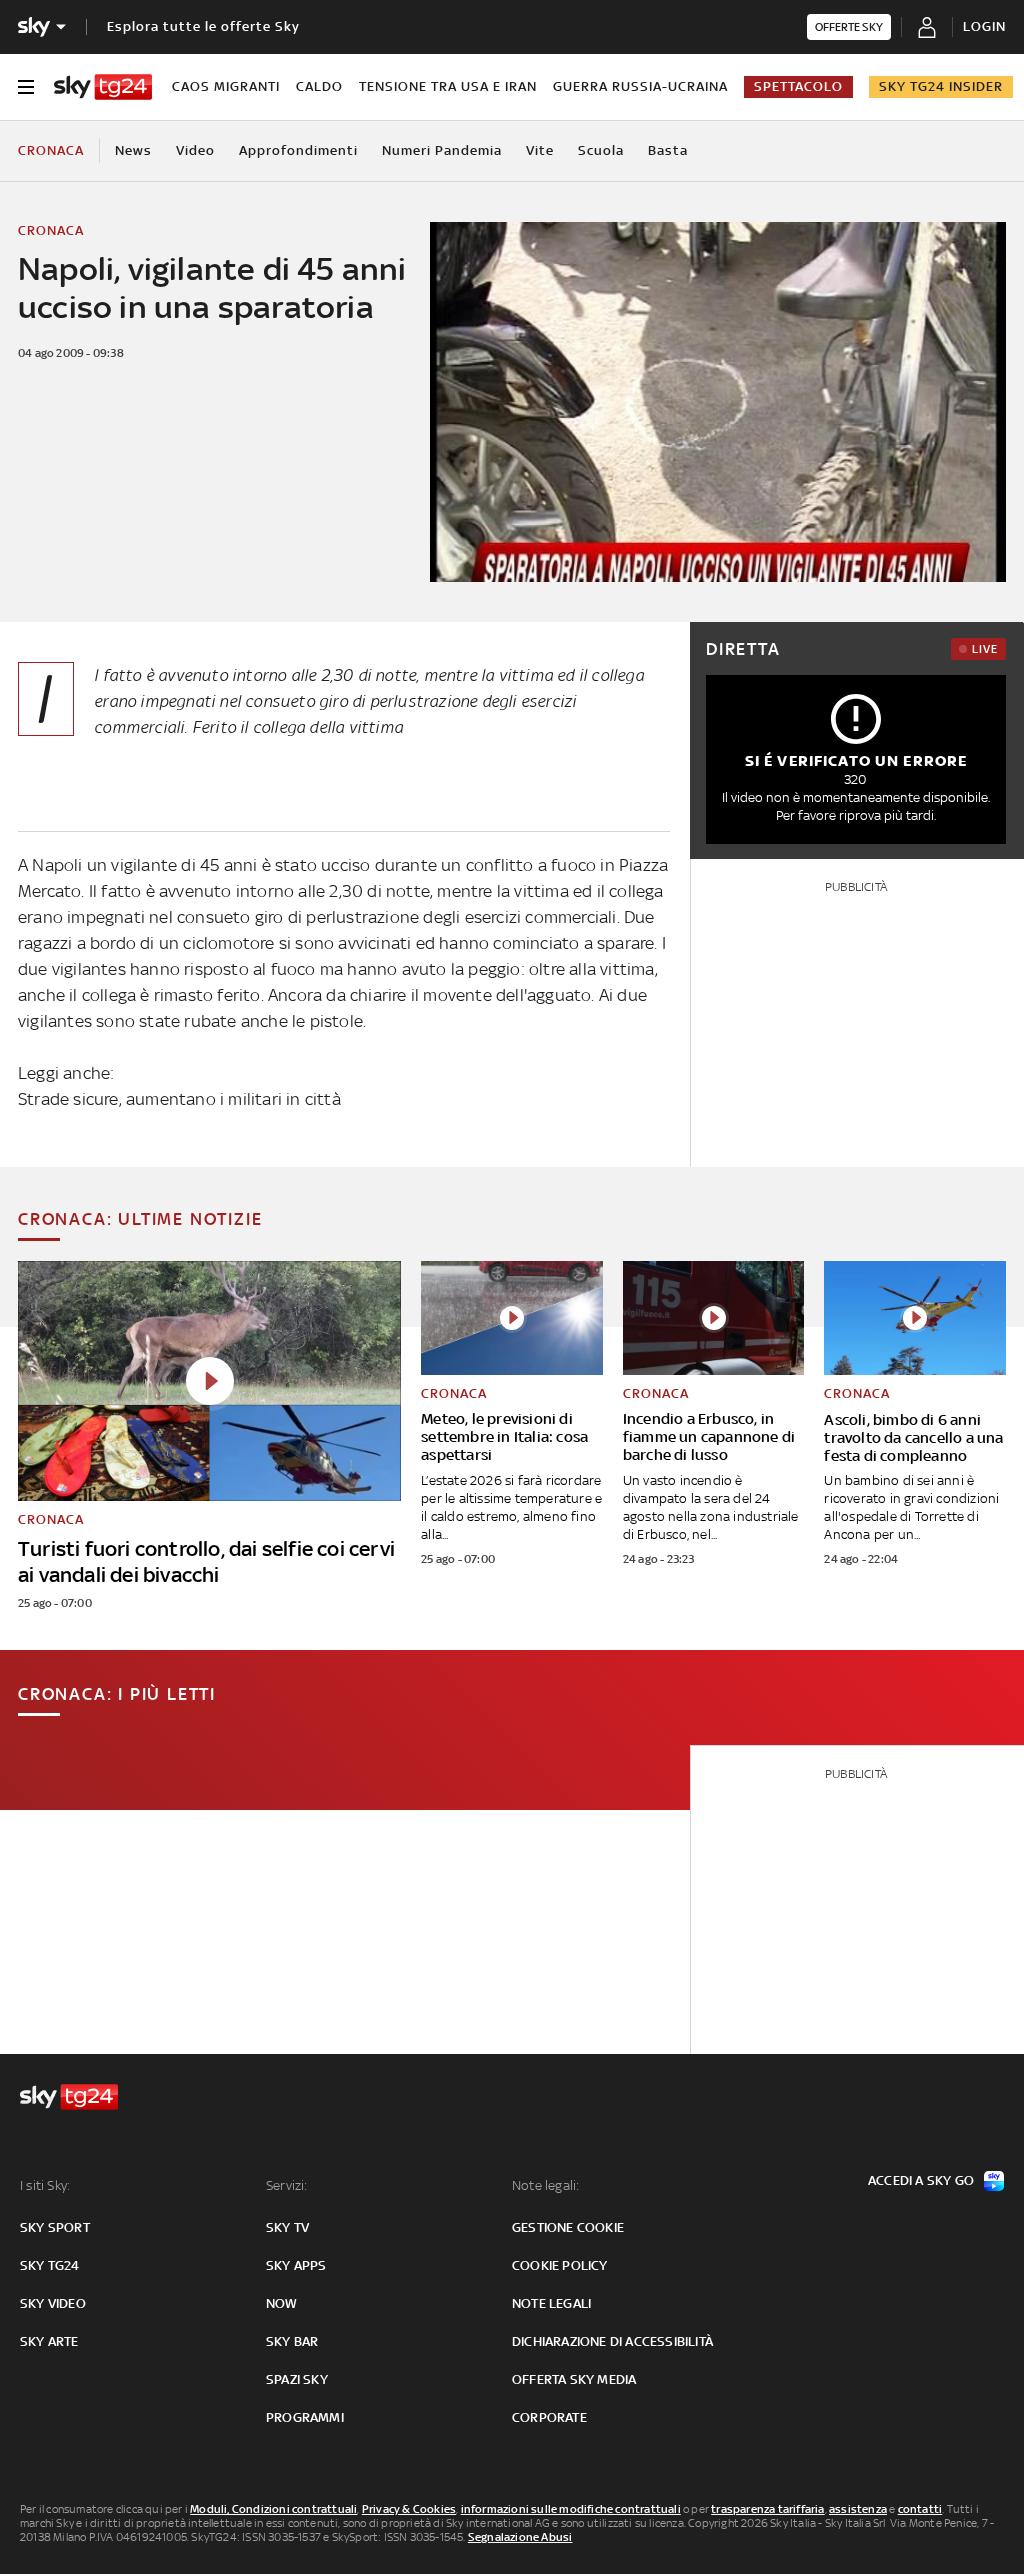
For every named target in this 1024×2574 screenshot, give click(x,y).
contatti (920, 2509)
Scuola (601, 150)
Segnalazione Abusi (520, 2537)
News (133, 150)
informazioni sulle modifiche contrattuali (571, 2509)
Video (195, 150)
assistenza (858, 2509)
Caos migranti (226, 86)
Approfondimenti (298, 150)
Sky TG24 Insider (941, 86)
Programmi (305, 2417)
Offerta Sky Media (574, 2379)
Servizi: (287, 2185)
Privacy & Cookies (409, 2509)
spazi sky (297, 2379)
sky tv (287, 2227)
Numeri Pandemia (442, 150)
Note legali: (545, 2185)
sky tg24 (50, 2265)
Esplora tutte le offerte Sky (203, 26)
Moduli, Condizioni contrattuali (273, 2509)
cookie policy (560, 2265)
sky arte (49, 2341)
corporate (549, 2417)
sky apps (296, 2265)
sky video (53, 2303)
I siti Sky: (45, 2185)
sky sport (55, 2227)
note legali (551, 2303)
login (984, 26)
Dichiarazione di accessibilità (612, 2341)
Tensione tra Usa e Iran (448, 86)
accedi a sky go (921, 2180)
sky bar (292, 2341)
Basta (668, 150)
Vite (540, 150)
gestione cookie (568, 2227)
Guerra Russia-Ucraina (640, 86)
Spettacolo (798, 86)
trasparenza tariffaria (767, 2509)
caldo (319, 86)
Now (282, 2303)
